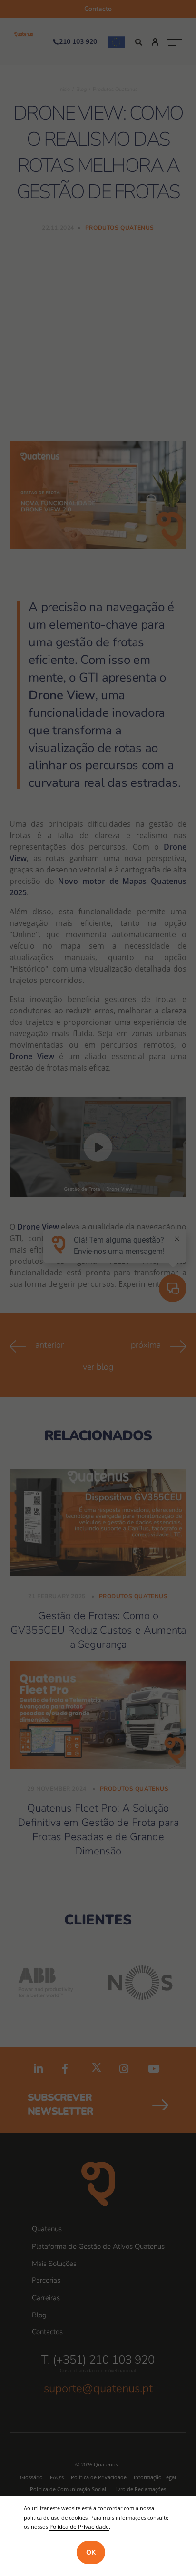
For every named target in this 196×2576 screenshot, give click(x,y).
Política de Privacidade (79, 2526)
